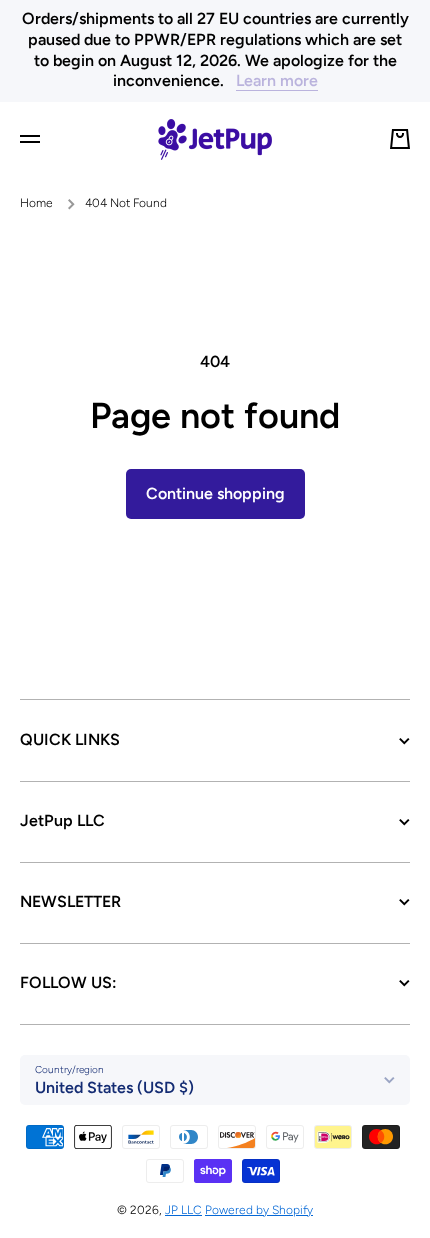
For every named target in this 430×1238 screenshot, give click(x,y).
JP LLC (183, 1210)
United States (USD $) (114, 1087)
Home (36, 203)
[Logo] (215, 139)
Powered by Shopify (259, 1210)
